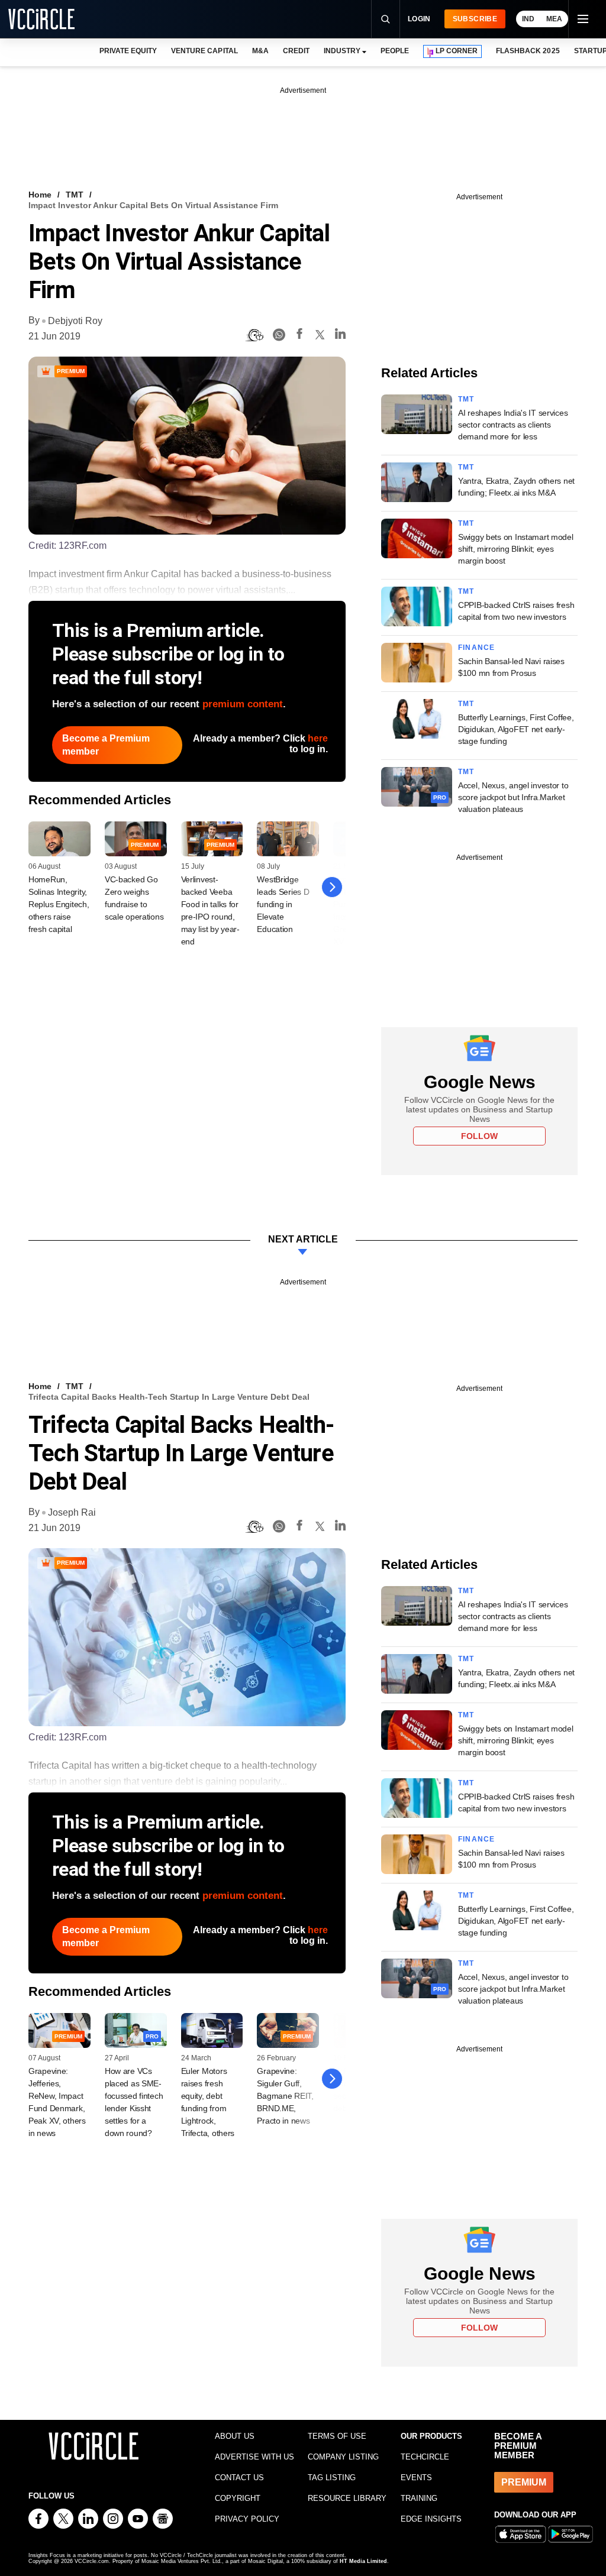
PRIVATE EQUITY (128, 51)
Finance (476, 648)
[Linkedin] (340, 336)
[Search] (385, 19)
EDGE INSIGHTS (431, 2519)
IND (528, 19)
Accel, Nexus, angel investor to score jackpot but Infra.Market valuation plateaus (513, 797)
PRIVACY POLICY (247, 2519)
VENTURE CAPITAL (204, 51)
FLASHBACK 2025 (528, 51)
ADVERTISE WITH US (254, 2457)
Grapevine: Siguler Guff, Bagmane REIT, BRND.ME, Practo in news (285, 2096)
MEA (554, 19)
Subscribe (475, 19)
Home (40, 195)
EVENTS (416, 2478)
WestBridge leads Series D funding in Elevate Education (283, 904)
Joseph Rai (72, 1512)
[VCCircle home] (41, 19)
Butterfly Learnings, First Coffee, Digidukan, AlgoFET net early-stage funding (516, 729)
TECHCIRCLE (425, 2457)
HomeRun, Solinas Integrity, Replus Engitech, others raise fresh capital (59, 904)
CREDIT (296, 51)
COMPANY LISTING (343, 2457)
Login (419, 19)
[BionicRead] (254, 335)
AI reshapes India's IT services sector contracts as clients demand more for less (513, 425)
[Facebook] (299, 336)
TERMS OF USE (337, 2436)
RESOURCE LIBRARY (347, 2498)
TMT (75, 195)
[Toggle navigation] (582, 19)
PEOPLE (395, 51)
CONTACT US (239, 2478)
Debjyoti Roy (75, 321)
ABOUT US (235, 2436)
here (318, 738)
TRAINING (419, 2498)
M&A (260, 51)
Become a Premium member (106, 745)
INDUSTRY (342, 51)
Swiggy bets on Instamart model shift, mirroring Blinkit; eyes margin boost (516, 549)
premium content (243, 704)
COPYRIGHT (238, 2498)
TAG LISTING (332, 2478)
